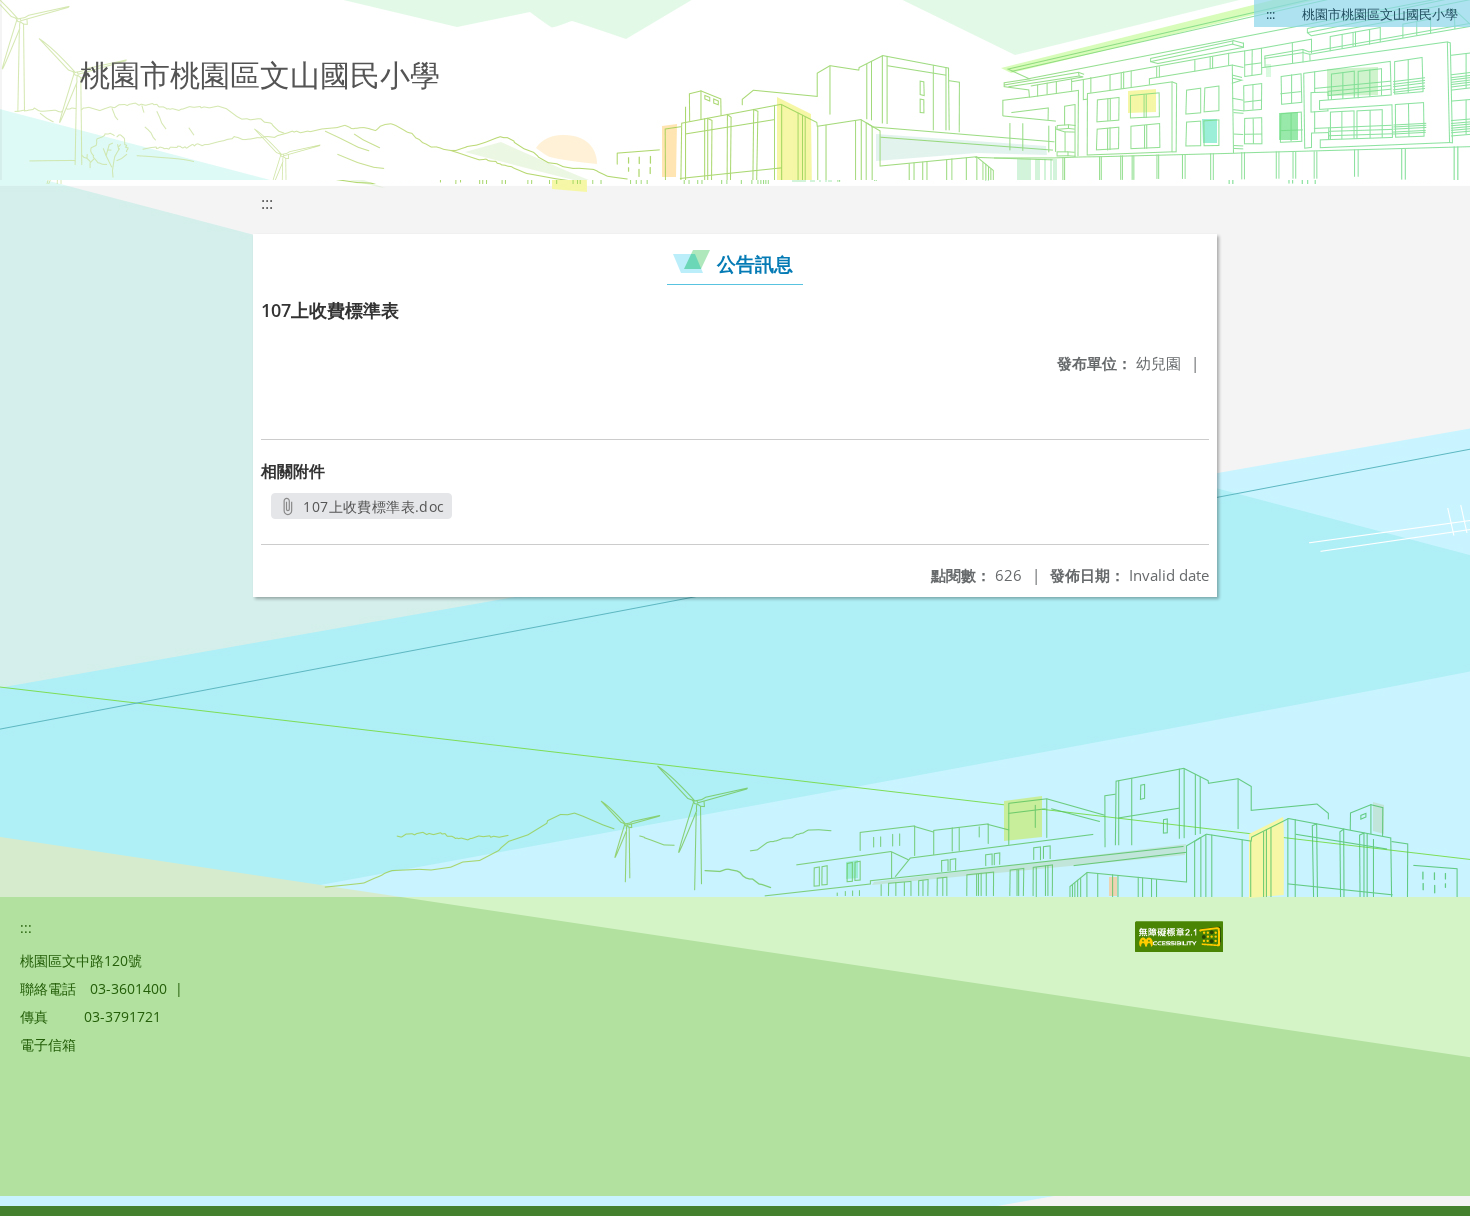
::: (1270, 14)
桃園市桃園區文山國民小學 (1380, 14)
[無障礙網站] (1181, 946)
